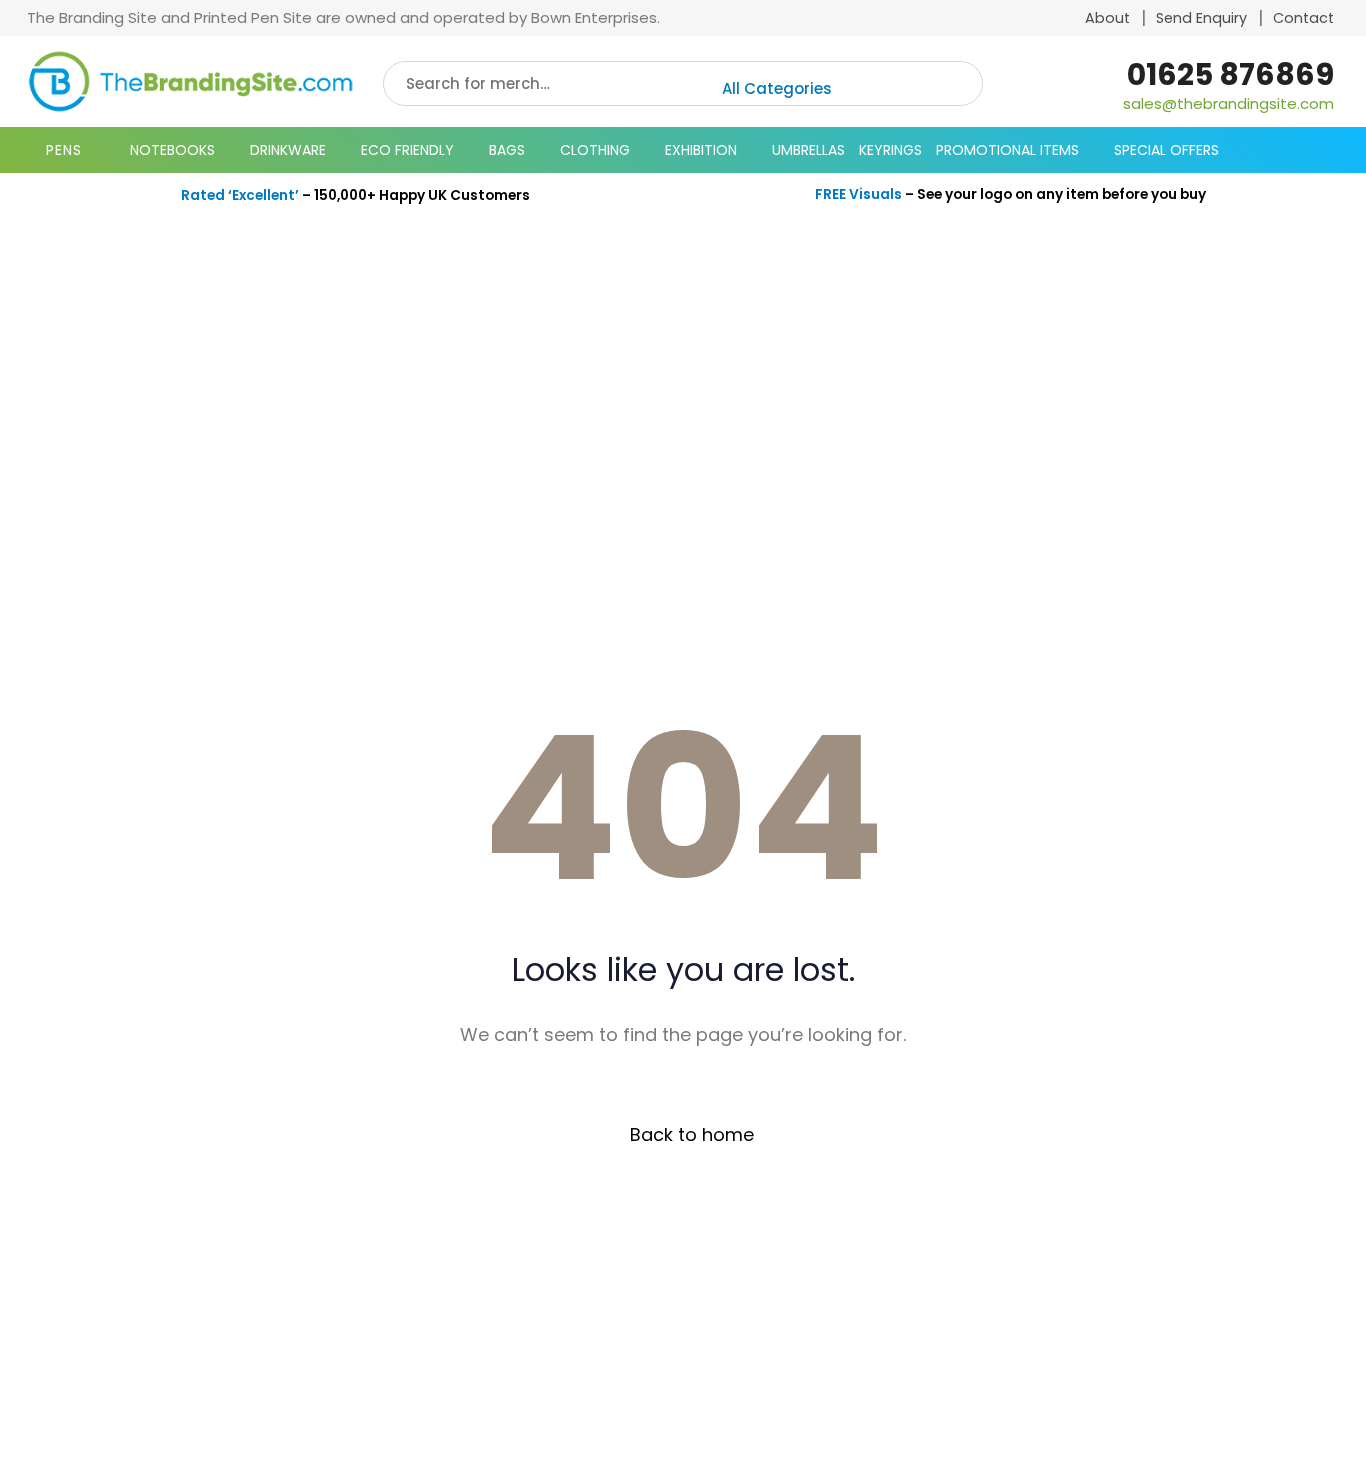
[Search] (952, 83)
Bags (507, 150)
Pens (64, 150)
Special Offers (1166, 150)
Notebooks (172, 150)
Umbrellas (808, 150)
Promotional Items (1007, 150)
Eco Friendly (407, 150)
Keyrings (890, 150)
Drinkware (288, 150)
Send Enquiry (1201, 18)
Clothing (595, 150)
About (1107, 18)
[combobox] (822, 89)
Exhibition (701, 150)
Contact (1303, 18)
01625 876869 (1230, 74)
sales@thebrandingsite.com (1228, 103)
